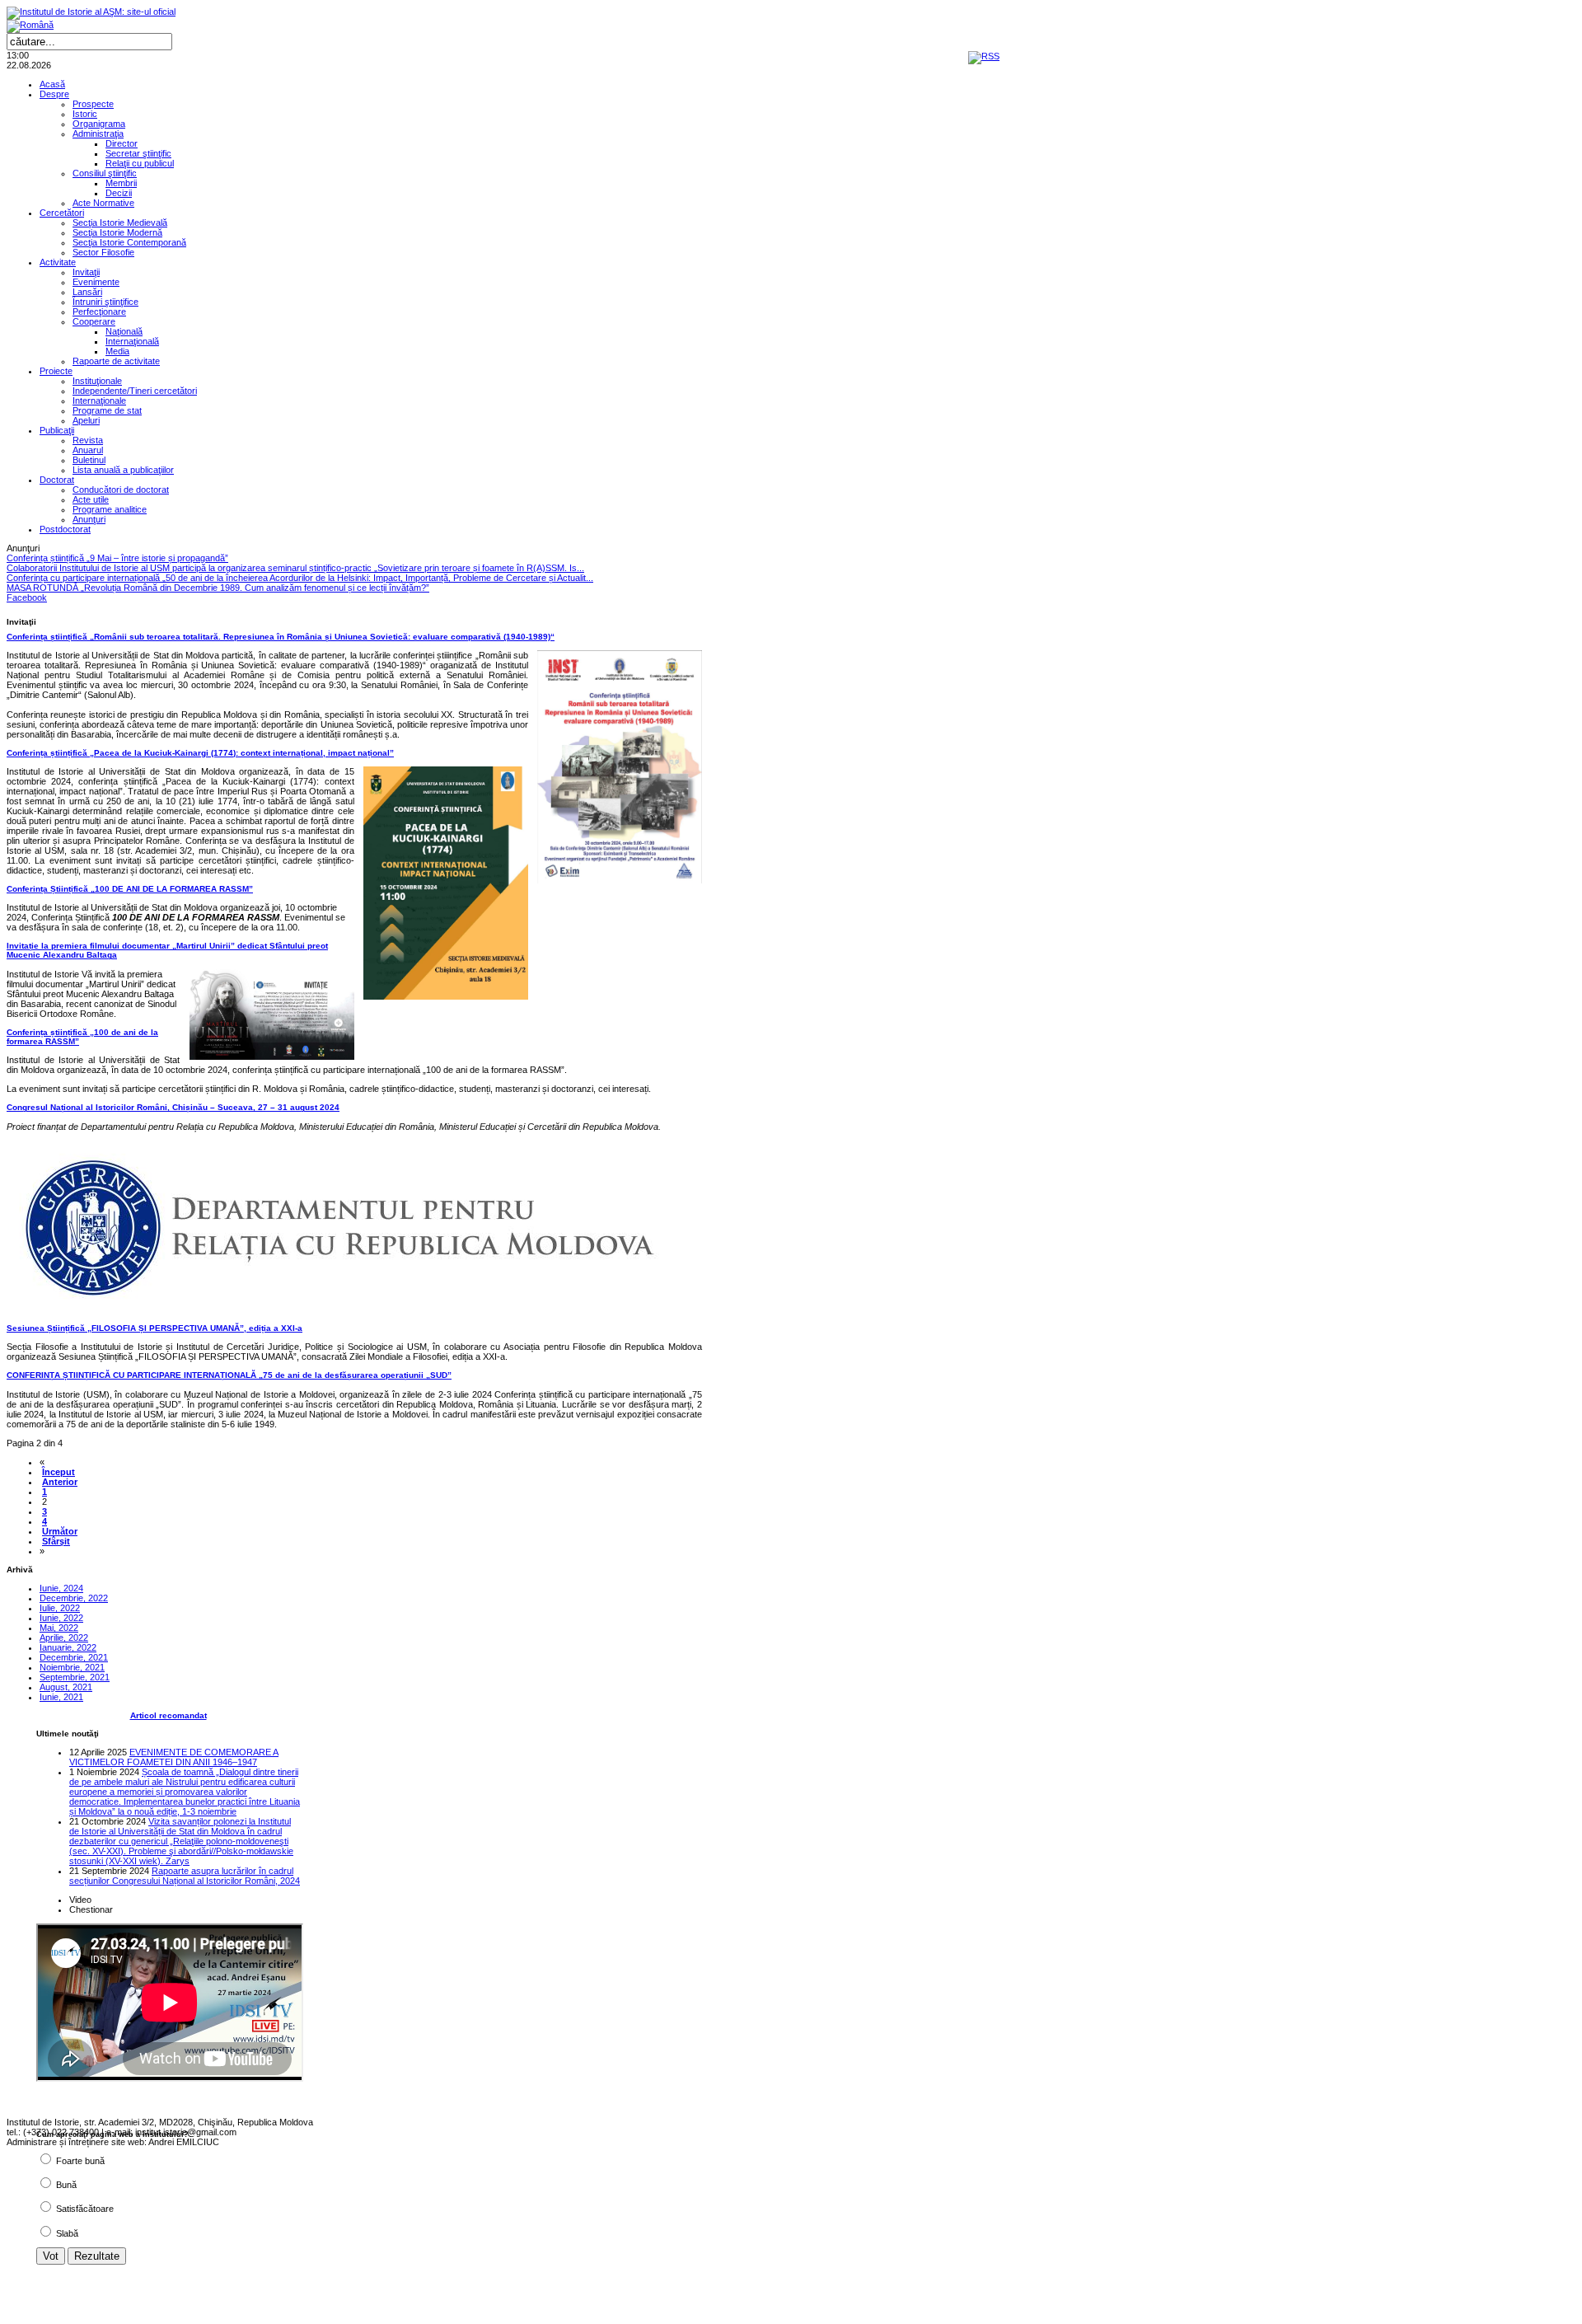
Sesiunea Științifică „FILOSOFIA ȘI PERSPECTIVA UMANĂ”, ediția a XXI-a (154, 1328)
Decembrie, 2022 (74, 1598)
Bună (66, 2185)
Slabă (67, 2233)
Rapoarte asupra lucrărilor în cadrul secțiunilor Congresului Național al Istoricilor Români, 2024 (185, 1876)
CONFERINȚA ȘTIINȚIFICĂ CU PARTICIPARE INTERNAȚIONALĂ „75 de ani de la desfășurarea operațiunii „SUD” (229, 1375)
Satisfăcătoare (85, 2209)
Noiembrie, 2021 (72, 1667)
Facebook (27, 597)
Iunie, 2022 (61, 1618)
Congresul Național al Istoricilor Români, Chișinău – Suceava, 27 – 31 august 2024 (173, 1107)
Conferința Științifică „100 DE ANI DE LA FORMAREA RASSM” (130, 889)
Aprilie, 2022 (64, 1638)
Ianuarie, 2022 (68, 1647)
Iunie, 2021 (61, 1697)
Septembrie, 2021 (75, 1677)
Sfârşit (56, 1541)
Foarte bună (80, 2161)
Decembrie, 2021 (74, 1657)
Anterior (60, 1482)
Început (59, 1472)
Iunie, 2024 (61, 1588)
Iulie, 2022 (60, 1608)
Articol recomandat (168, 1715)
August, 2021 (66, 1687)
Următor (60, 1531)
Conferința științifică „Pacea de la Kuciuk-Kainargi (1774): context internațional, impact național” (200, 753)
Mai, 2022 (59, 1628)
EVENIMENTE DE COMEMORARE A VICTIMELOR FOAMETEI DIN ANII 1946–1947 (174, 1757)
